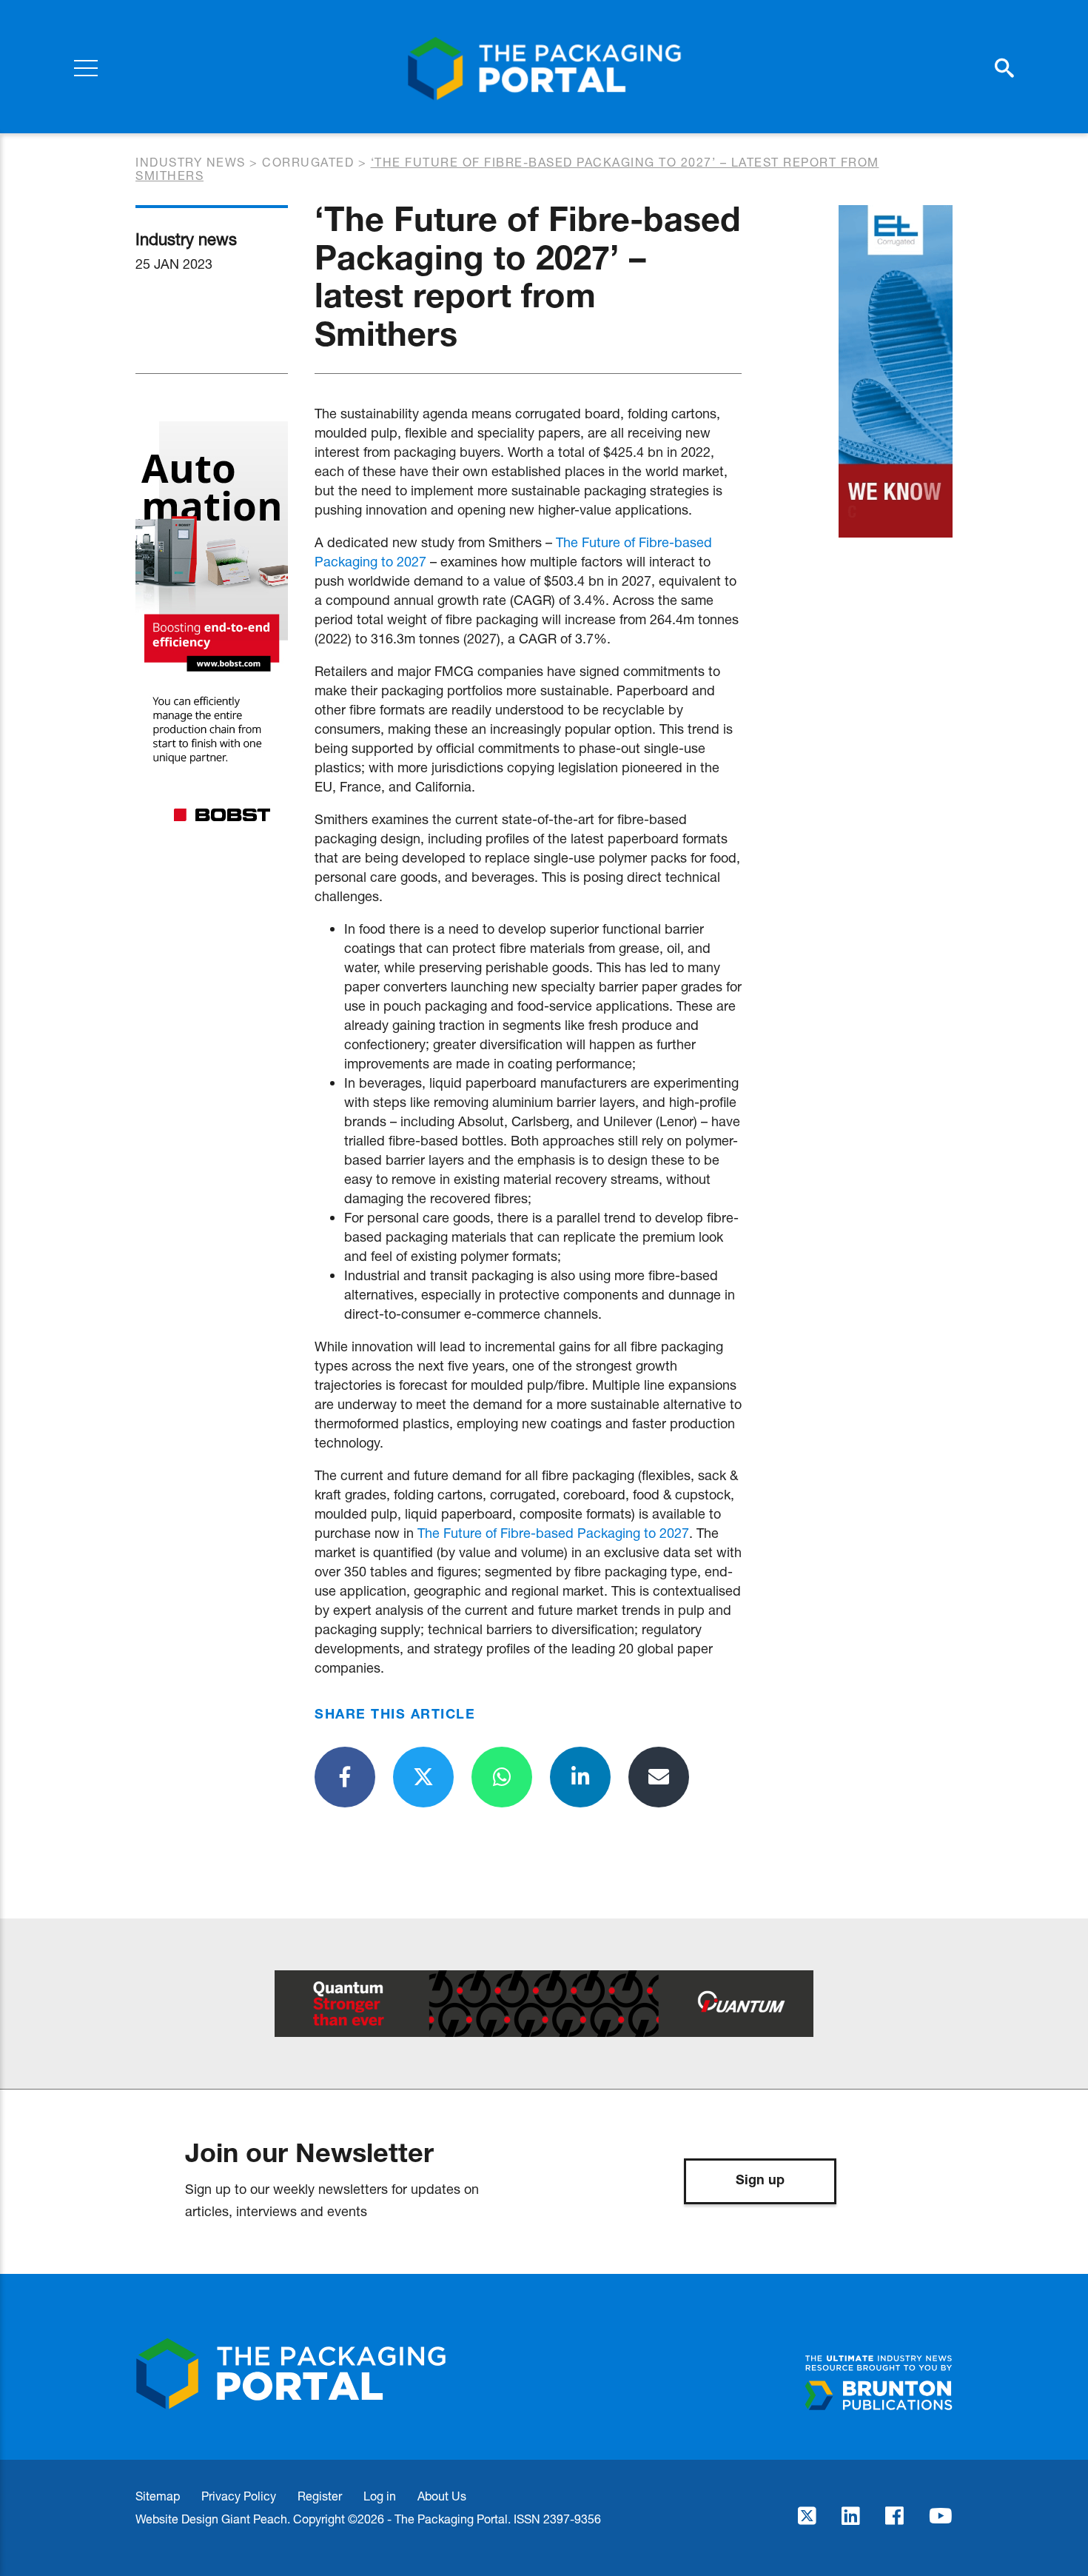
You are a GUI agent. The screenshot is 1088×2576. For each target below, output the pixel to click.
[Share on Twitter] (423, 1777)
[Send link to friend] (659, 1777)
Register (320, 2496)
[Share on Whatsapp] (502, 1777)
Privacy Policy (239, 2496)
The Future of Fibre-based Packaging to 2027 (553, 1533)
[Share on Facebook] (345, 1777)
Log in (380, 2496)
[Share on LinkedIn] (580, 1777)
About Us (442, 2496)
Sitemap (158, 2496)
